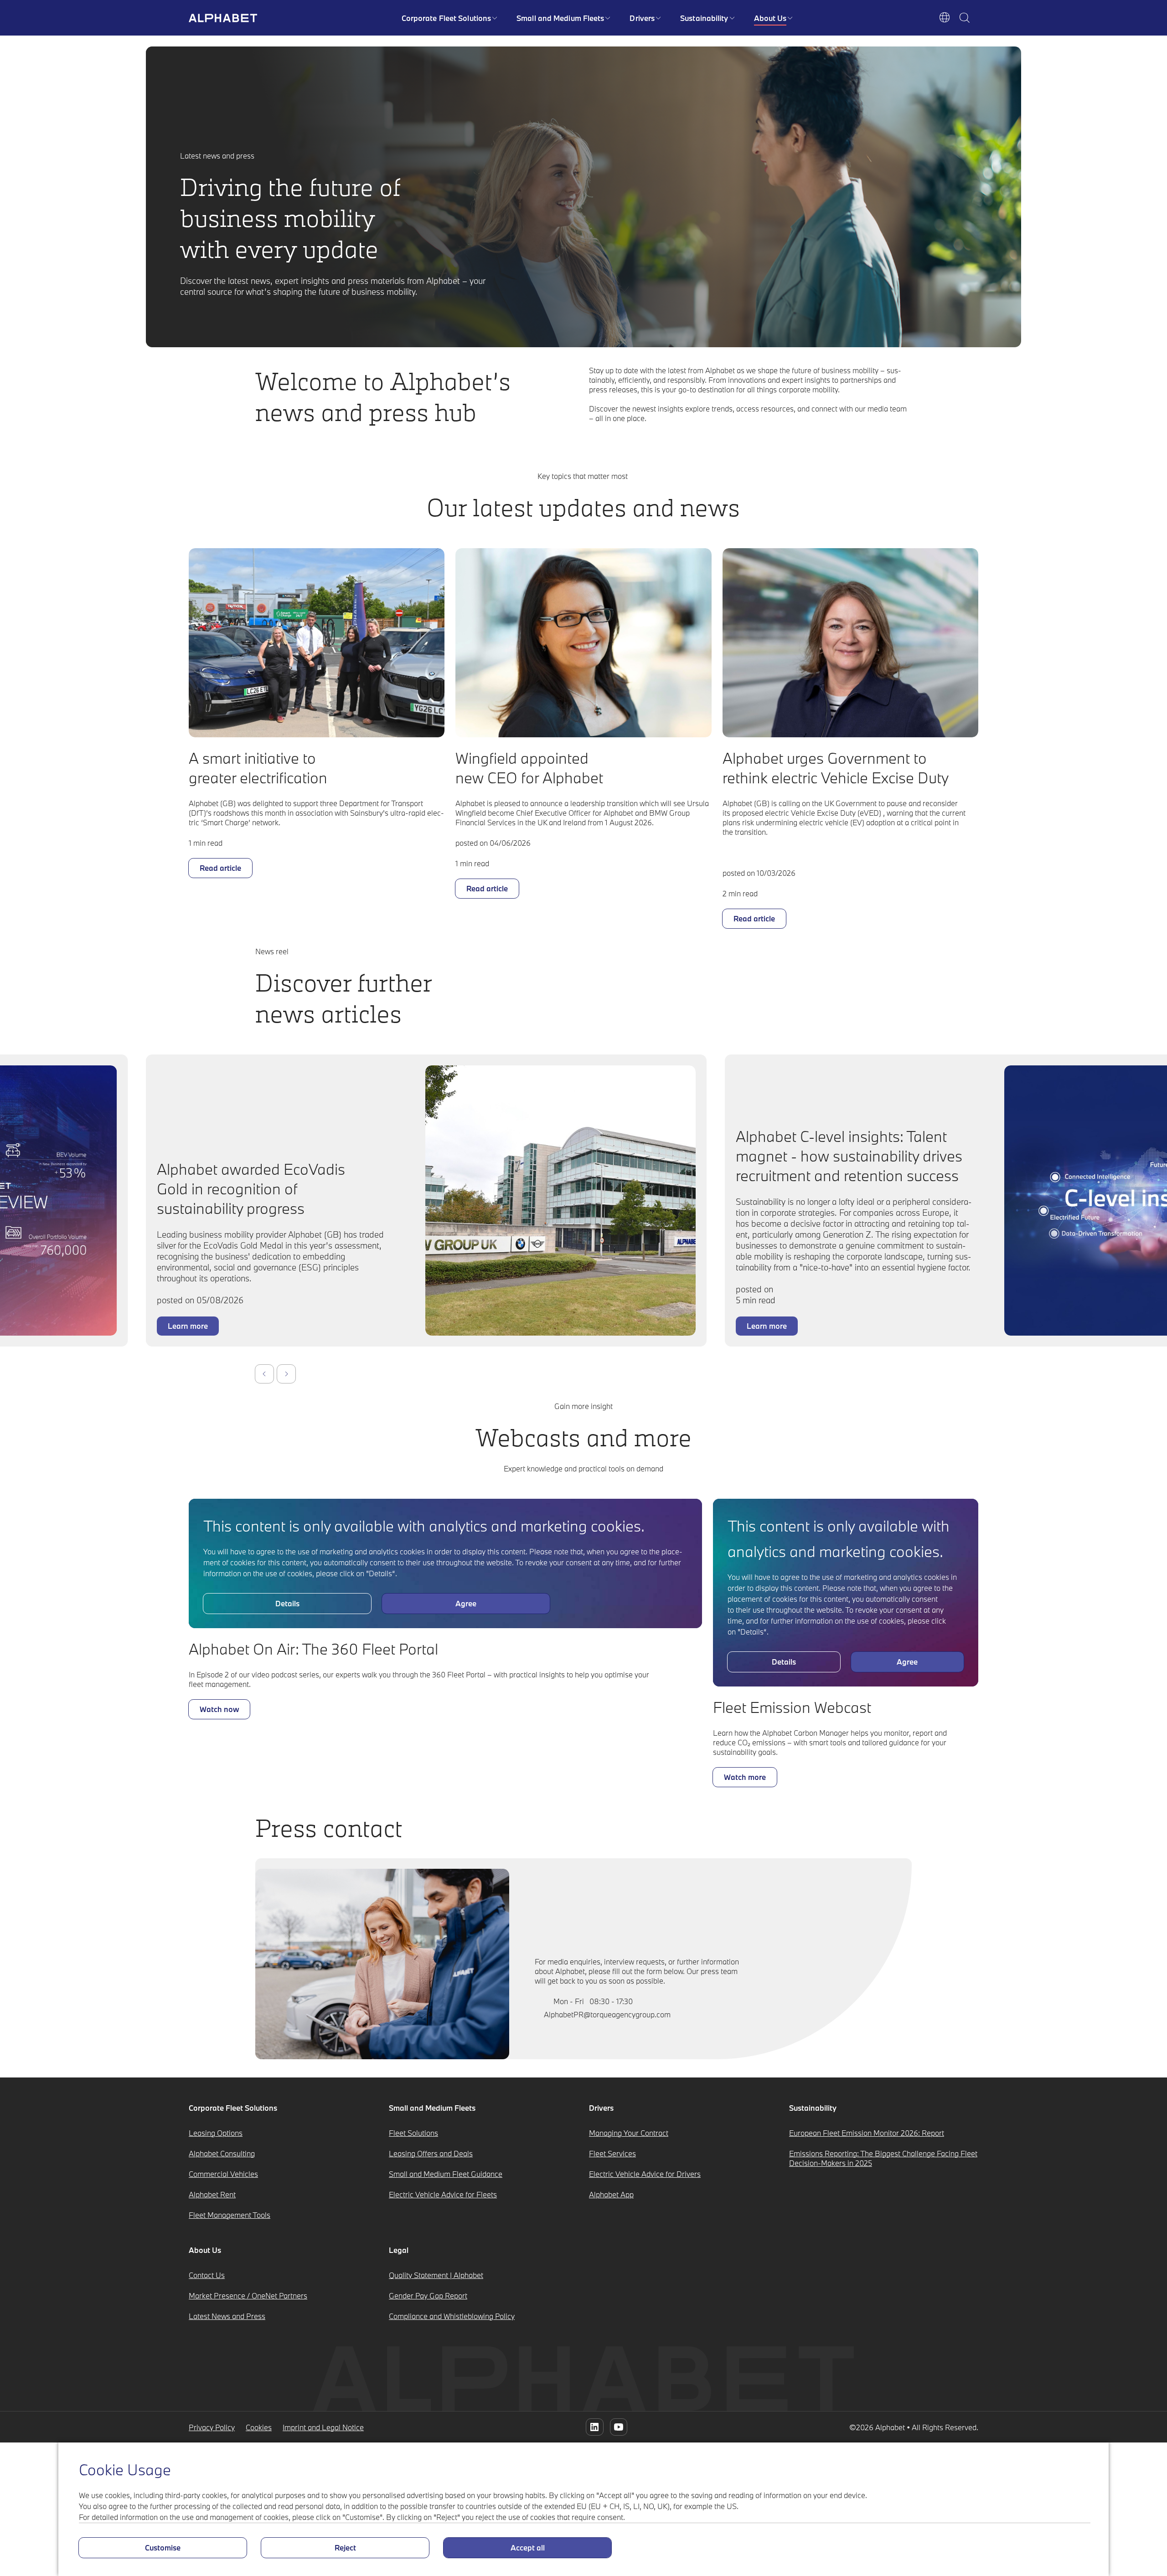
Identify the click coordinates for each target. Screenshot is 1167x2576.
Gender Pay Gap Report (428, 2296)
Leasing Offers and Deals (431, 2153)
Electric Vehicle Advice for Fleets (443, 2194)
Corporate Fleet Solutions (447, 18)
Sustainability (704, 18)
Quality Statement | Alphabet (436, 2275)
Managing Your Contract (629, 2133)
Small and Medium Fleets (560, 18)
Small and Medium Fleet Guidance (446, 2174)
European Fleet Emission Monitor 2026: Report (867, 2133)
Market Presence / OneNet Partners (248, 2296)
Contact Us (207, 2275)
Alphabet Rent (212, 2194)
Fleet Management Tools (230, 2215)
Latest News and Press (227, 2316)
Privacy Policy (212, 2427)
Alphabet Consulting (222, 2153)
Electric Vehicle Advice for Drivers (645, 2174)
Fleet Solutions (413, 2133)
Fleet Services (612, 2153)
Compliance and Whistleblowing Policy (452, 2316)
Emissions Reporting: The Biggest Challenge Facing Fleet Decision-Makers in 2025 (883, 2158)
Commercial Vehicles (223, 2174)
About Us (770, 18)
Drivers (642, 18)
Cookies (259, 2427)
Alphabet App (611, 2194)
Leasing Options (216, 2133)
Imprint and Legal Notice (323, 2427)
